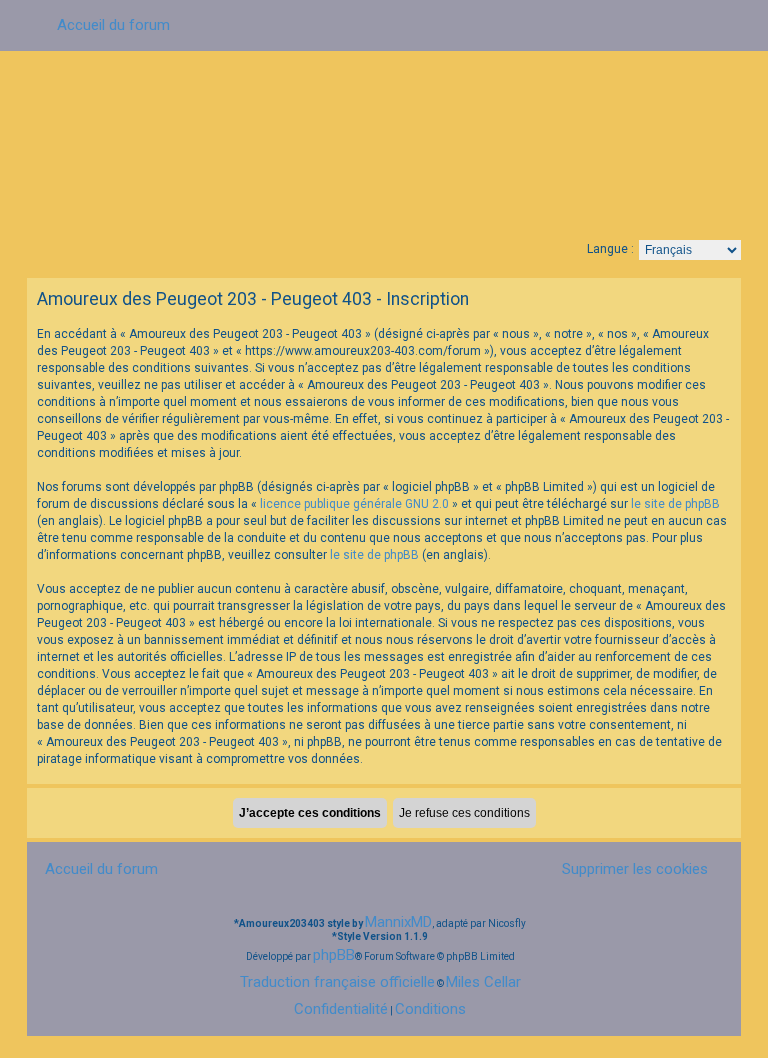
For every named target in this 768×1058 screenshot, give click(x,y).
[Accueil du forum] (384, 143)
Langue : (610, 249)
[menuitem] (627, 868)
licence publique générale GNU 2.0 (354, 504)
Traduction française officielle (337, 982)
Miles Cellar (483, 982)
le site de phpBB (675, 504)
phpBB (334, 955)
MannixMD (398, 922)
